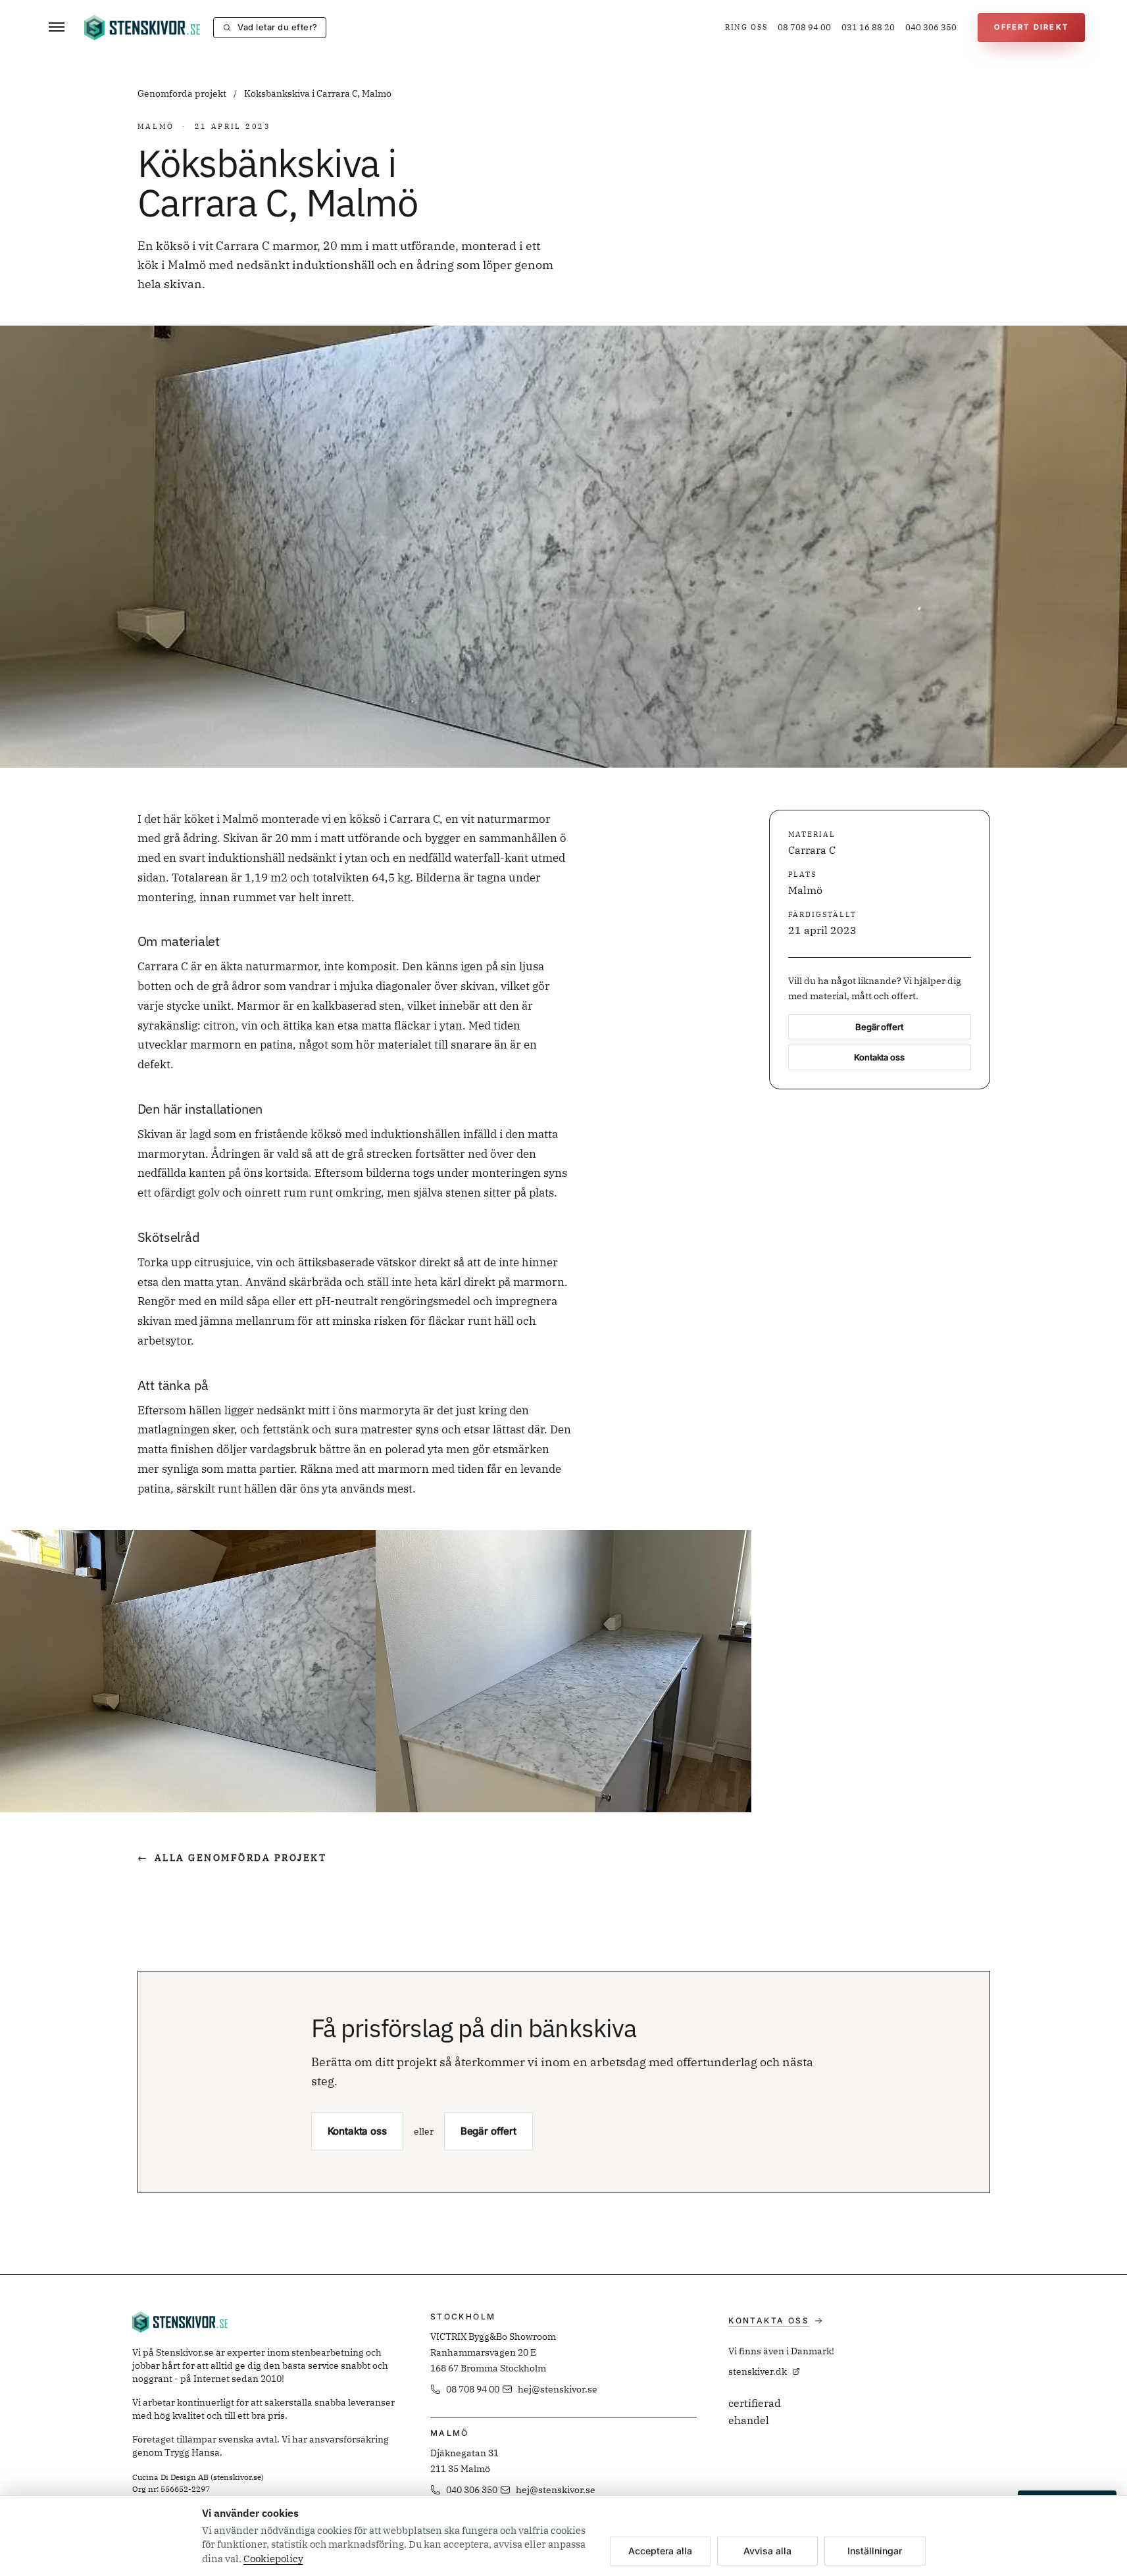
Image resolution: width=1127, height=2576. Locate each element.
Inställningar (875, 2551)
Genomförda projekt (183, 93)
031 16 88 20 (868, 27)
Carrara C (812, 849)
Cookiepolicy (273, 2559)
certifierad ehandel (755, 2412)
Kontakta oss (879, 1057)
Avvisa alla (767, 2551)
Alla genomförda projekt (232, 1858)
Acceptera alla (660, 2551)
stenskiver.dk (758, 2371)
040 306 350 (931, 27)
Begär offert (879, 1026)
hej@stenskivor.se (558, 2389)
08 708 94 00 (804, 27)
